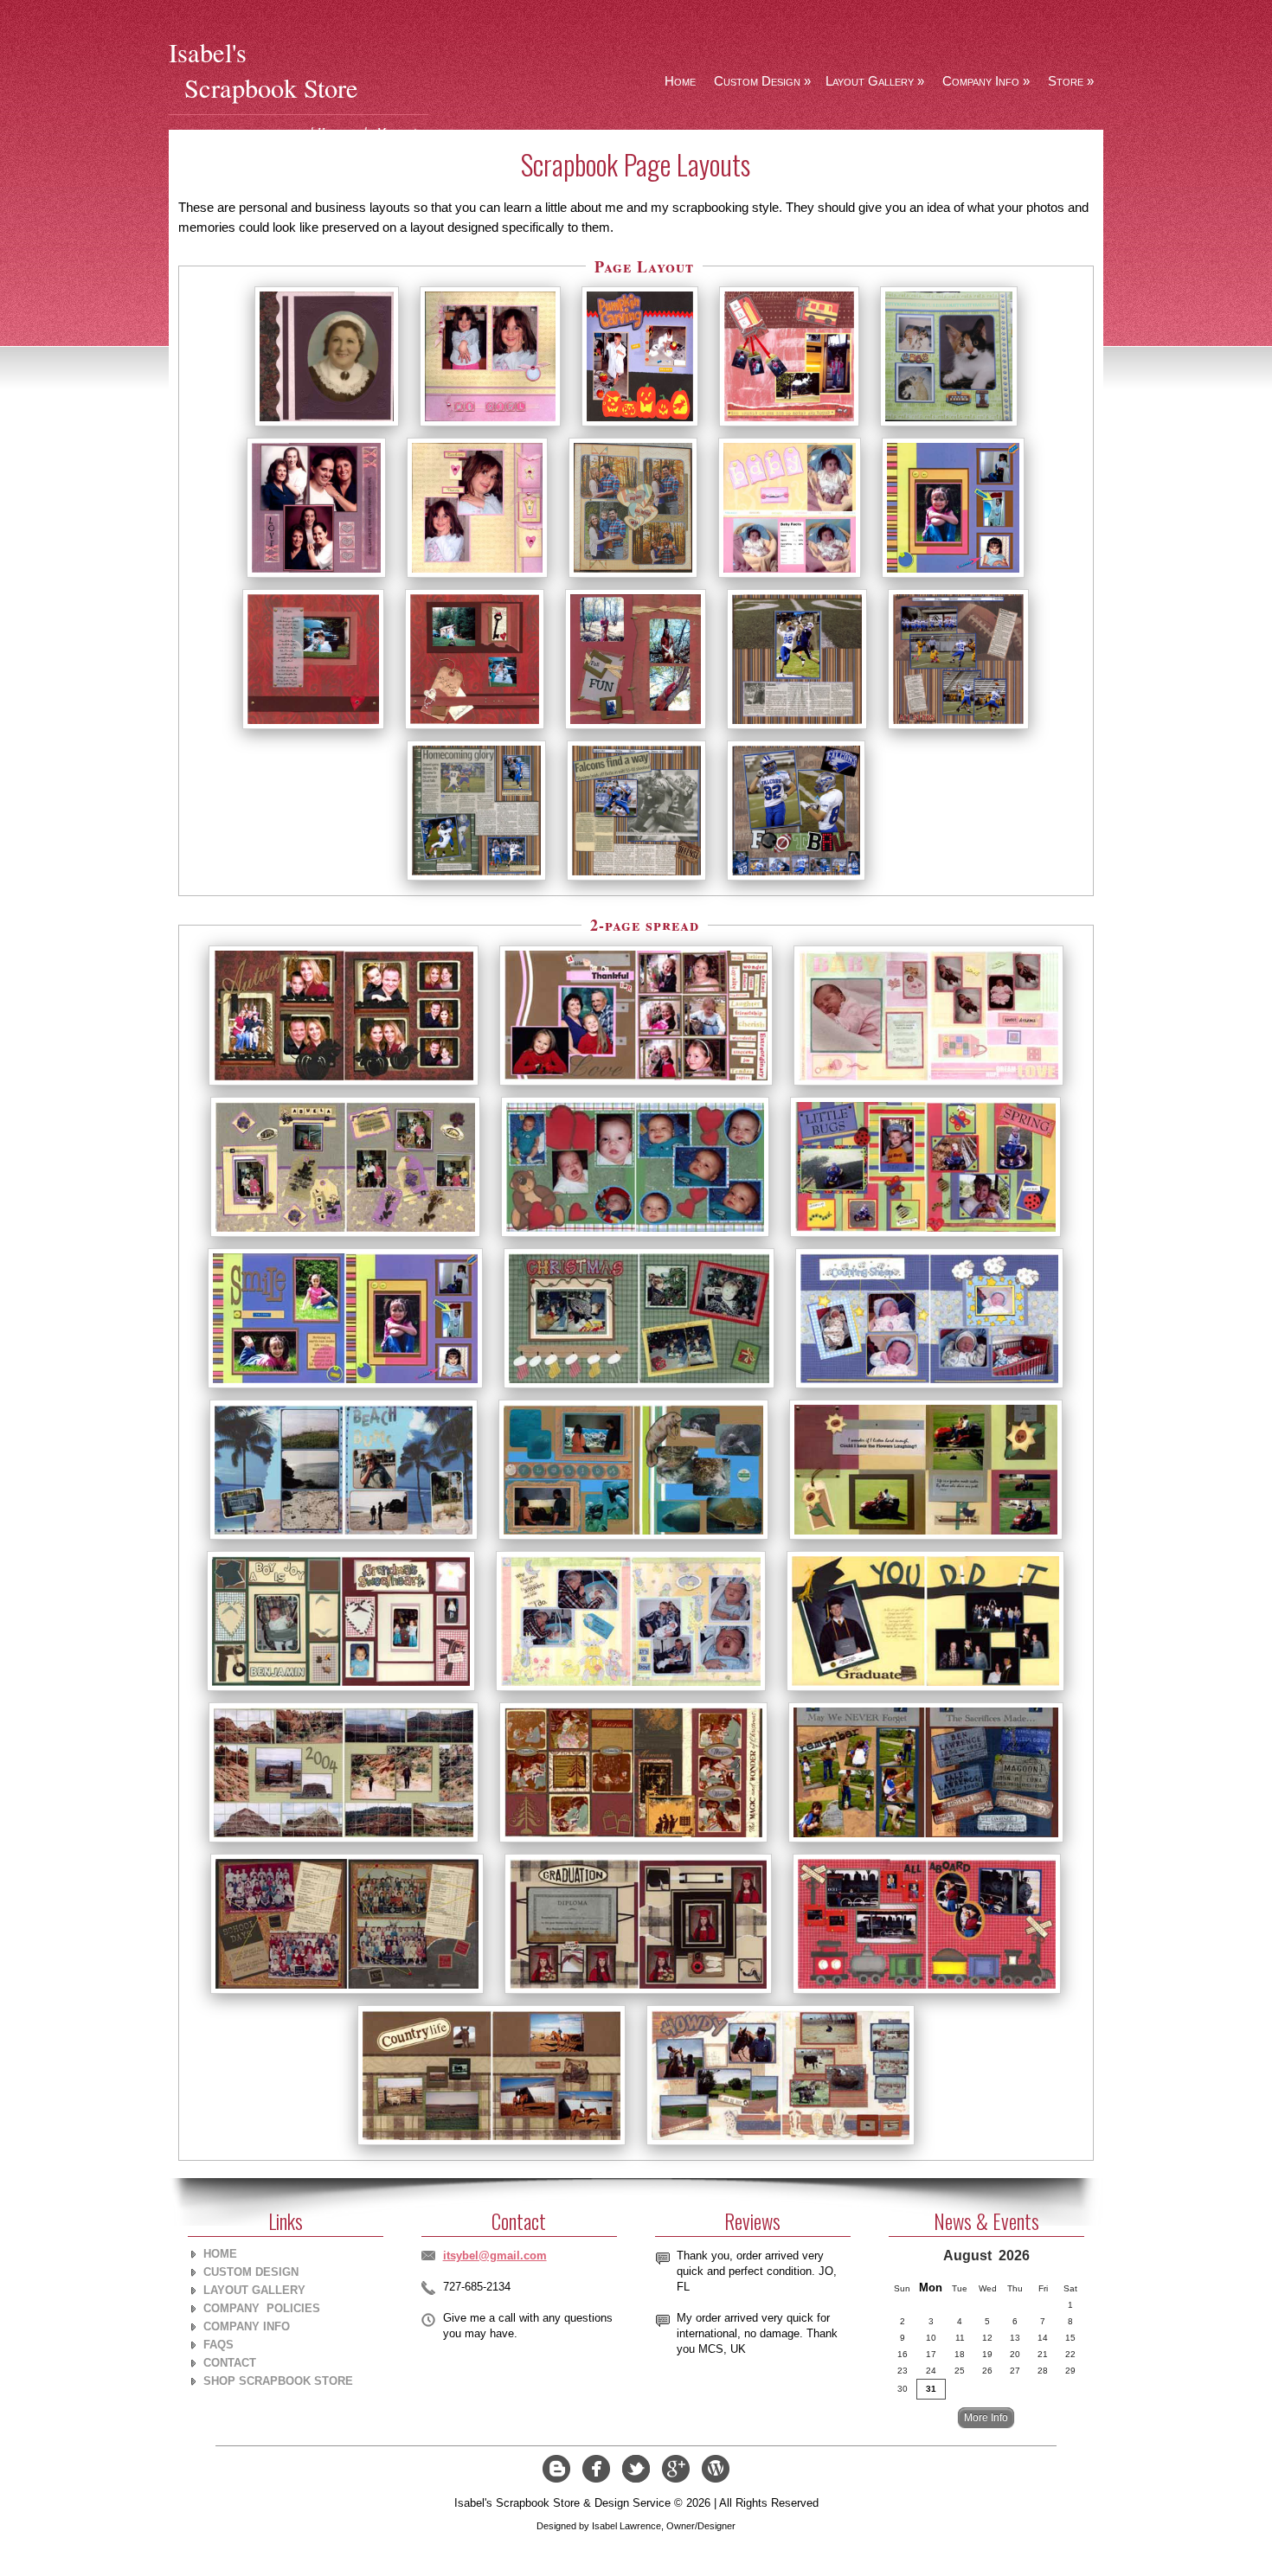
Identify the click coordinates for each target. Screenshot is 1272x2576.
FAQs (218, 2345)
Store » (1071, 81)
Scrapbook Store (271, 88)
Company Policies (262, 2308)
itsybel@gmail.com (495, 2256)
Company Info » (986, 81)
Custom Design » (762, 81)
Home (680, 81)
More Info (986, 2417)
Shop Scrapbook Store (278, 2381)
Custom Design (251, 2272)
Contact (230, 2363)
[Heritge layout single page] (327, 426)
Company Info (247, 2326)
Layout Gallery (254, 2290)
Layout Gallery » (875, 81)
